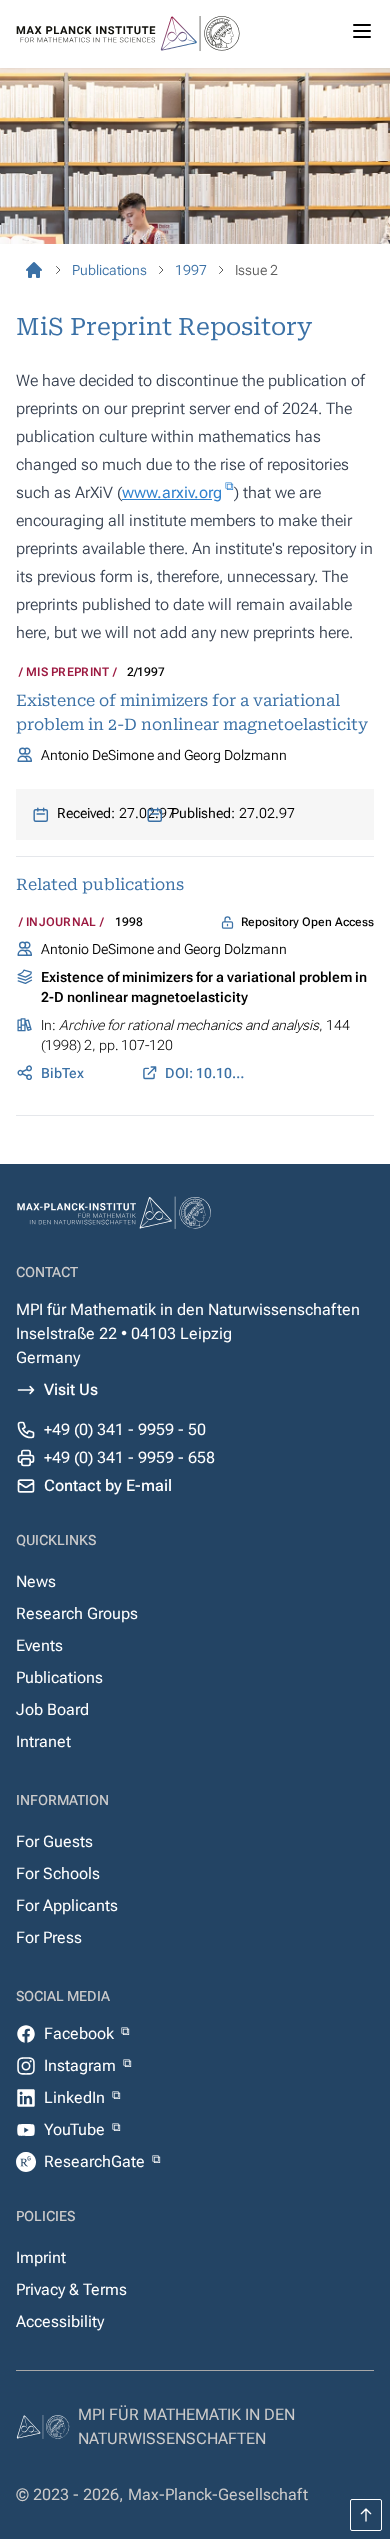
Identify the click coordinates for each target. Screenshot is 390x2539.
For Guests (54, 1841)
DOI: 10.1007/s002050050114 (207, 1073)
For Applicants (67, 1905)
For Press (49, 1937)
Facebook (81, 2033)
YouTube (76, 2129)
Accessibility (60, 2321)
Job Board (52, 1709)
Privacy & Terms (71, 2289)
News (36, 1581)
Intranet (43, 1741)
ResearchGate (96, 2161)
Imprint (41, 2257)
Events (39, 1645)
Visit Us (71, 1389)
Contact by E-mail (108, 1485)
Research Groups (77, 1613)
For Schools (58, 1873)
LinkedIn (76, 2097)
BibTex (62, 1073)
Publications (59, 1677)
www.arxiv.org (172, 492)
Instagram (82, 2065)
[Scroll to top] (366, 2515)
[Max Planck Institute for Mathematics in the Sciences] (34, 270)
